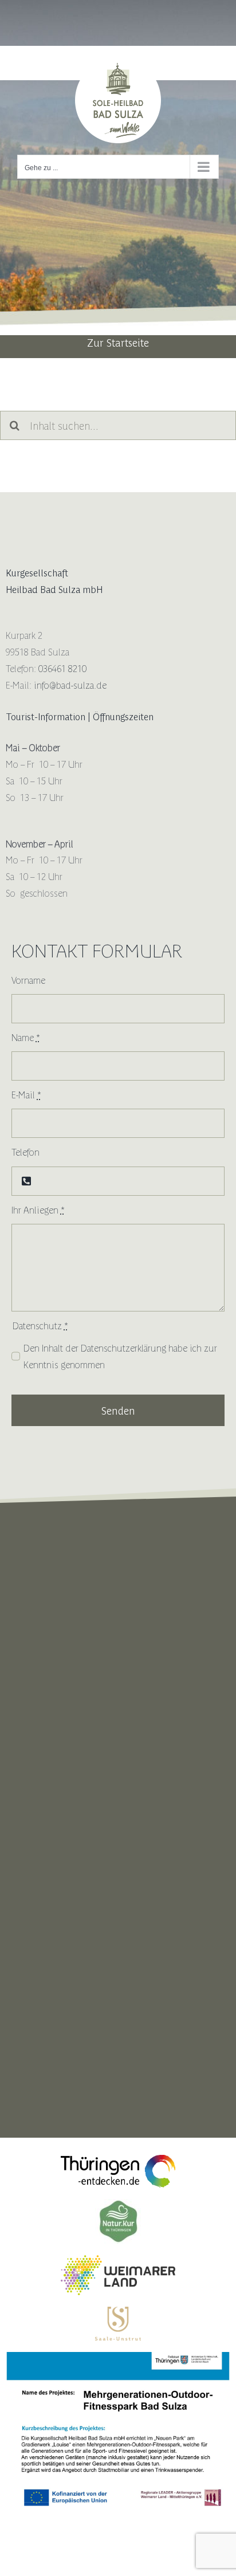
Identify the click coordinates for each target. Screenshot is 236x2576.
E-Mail (26, 1094)
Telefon (25, 1152)
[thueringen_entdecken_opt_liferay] (118, 2159)
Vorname (28, 980)
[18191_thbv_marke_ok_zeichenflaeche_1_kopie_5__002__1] (118, 2204)
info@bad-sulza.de (70, 685)
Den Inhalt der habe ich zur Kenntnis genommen (120, 1356)
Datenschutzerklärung (123, 1348)
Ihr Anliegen (38, 1210)
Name (26, 1037)
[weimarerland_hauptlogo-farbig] (118, 2260)
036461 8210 (62, 668)
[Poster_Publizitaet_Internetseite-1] (118, 2357)
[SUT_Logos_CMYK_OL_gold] (118, 2311)
